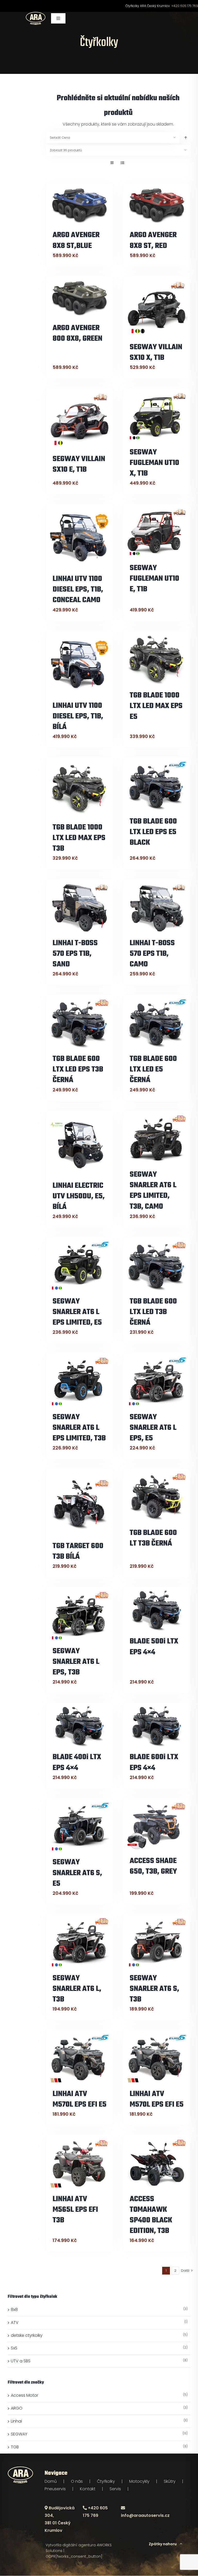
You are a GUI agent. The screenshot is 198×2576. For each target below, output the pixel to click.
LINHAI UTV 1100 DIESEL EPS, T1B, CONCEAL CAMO (78, 590)
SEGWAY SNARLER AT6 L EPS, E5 (153, 1428)
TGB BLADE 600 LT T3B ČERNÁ (153, 1538)
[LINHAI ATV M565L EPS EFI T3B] (80, 2163)
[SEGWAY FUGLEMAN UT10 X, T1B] (157, 416)
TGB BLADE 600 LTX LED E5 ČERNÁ (153, 1070)
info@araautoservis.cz (145, 2515)
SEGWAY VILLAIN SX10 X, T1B (156, 353)
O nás (77, 2481)
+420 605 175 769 (185, 6)
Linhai (16, 2421)
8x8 (14, 2310)
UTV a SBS (21, 2361)
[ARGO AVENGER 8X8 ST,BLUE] (80, 206)
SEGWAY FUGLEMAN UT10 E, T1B (154, 579)
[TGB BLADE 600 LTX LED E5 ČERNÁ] (157, 1023)
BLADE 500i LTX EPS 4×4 (154, 1647)
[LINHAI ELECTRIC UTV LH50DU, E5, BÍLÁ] (80, 1144)
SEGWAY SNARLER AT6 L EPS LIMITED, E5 (77, 1312)
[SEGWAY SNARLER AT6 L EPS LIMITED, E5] (80, 1265)
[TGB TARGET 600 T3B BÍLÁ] (80, 1504)
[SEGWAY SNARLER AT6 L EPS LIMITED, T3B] (80, 1381)
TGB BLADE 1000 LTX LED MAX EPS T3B (79, 838)
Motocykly (139, 2481)
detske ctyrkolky (27, 2335)
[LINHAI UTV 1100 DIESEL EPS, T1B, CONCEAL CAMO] (80, 538)
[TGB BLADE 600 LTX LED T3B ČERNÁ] (157, 1265)
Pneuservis (55, 2489)
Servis (115, 2489)
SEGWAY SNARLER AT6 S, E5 (77, 1873)
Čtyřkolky (106, 2481)
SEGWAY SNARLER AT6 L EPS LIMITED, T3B (79, 1428)
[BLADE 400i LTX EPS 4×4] (80, 1726)
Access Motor (24, 2395)
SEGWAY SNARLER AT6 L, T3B (77, 1989)
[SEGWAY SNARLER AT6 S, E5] (80, 1826)
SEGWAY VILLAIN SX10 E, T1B (79, 464)
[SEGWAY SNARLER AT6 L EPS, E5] (157, 1381)
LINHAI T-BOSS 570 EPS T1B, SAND (75, 954)
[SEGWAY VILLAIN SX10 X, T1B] (157, 308)
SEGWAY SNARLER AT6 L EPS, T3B (76, 1662)
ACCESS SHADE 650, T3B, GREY (153, 1866)
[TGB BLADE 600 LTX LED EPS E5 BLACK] (157, 785)
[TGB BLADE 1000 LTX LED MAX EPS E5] (157, 659)
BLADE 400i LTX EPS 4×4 (77, 1763)
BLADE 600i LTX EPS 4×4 (154, 1763)
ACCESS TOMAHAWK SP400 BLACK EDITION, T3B (151, 2215)
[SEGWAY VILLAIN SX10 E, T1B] (80, 420)
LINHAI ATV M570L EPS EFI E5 (80, 2099)
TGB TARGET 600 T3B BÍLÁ (78, 1551)
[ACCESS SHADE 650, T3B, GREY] (157, 1826)
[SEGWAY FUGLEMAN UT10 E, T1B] (157, 532)
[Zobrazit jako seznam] (122, 163)
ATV (15, 2322)
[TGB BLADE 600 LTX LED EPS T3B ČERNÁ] (80, 1023)
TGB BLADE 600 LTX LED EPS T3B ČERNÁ (78, 1070)
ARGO (17, 2408)
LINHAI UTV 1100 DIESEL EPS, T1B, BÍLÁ (78, 716)
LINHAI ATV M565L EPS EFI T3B (75, 2210)
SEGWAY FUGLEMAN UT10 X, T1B (154, 463)
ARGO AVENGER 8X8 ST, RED (153, 240)
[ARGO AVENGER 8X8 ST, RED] (157, 206)
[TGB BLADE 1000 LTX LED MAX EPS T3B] (80, 788)
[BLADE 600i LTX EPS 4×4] (157, 1726)
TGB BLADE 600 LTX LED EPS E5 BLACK (153, 832)
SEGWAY (19, 2434)
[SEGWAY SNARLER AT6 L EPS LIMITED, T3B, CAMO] (157, 1139)
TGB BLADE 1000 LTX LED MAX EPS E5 (156, 706)
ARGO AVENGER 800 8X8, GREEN (77, 333)
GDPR (51, 2556)
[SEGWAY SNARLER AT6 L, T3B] (80, 1942)
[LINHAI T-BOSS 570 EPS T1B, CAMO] (157, 907)
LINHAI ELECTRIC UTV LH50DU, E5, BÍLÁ (79, 1196)
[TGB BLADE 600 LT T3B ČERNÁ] (157, 1497)
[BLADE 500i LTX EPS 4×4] (157, 1611)
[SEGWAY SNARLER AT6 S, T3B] (157, 1942)
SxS (14, 2348)
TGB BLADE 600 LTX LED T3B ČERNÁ (153, 1312)
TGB (15, 2447)
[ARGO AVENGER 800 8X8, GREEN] (80, 298)
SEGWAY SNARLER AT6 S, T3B (154, 1989)
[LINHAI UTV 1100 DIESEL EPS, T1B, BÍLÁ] (80, 664)
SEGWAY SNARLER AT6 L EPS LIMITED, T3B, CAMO (153, 1191)
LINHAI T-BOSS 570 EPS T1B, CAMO (152, 954)
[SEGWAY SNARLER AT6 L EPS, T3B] (80, 1615)
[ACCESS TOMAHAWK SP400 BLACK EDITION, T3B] (157, 2163)
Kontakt (88, 2489)
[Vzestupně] (186, 138)
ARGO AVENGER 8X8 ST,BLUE (76, 240)
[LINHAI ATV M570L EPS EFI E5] (80, 2058)
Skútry (170, 2481)
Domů (51, 2481)
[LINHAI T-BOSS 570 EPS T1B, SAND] (80, 907)
